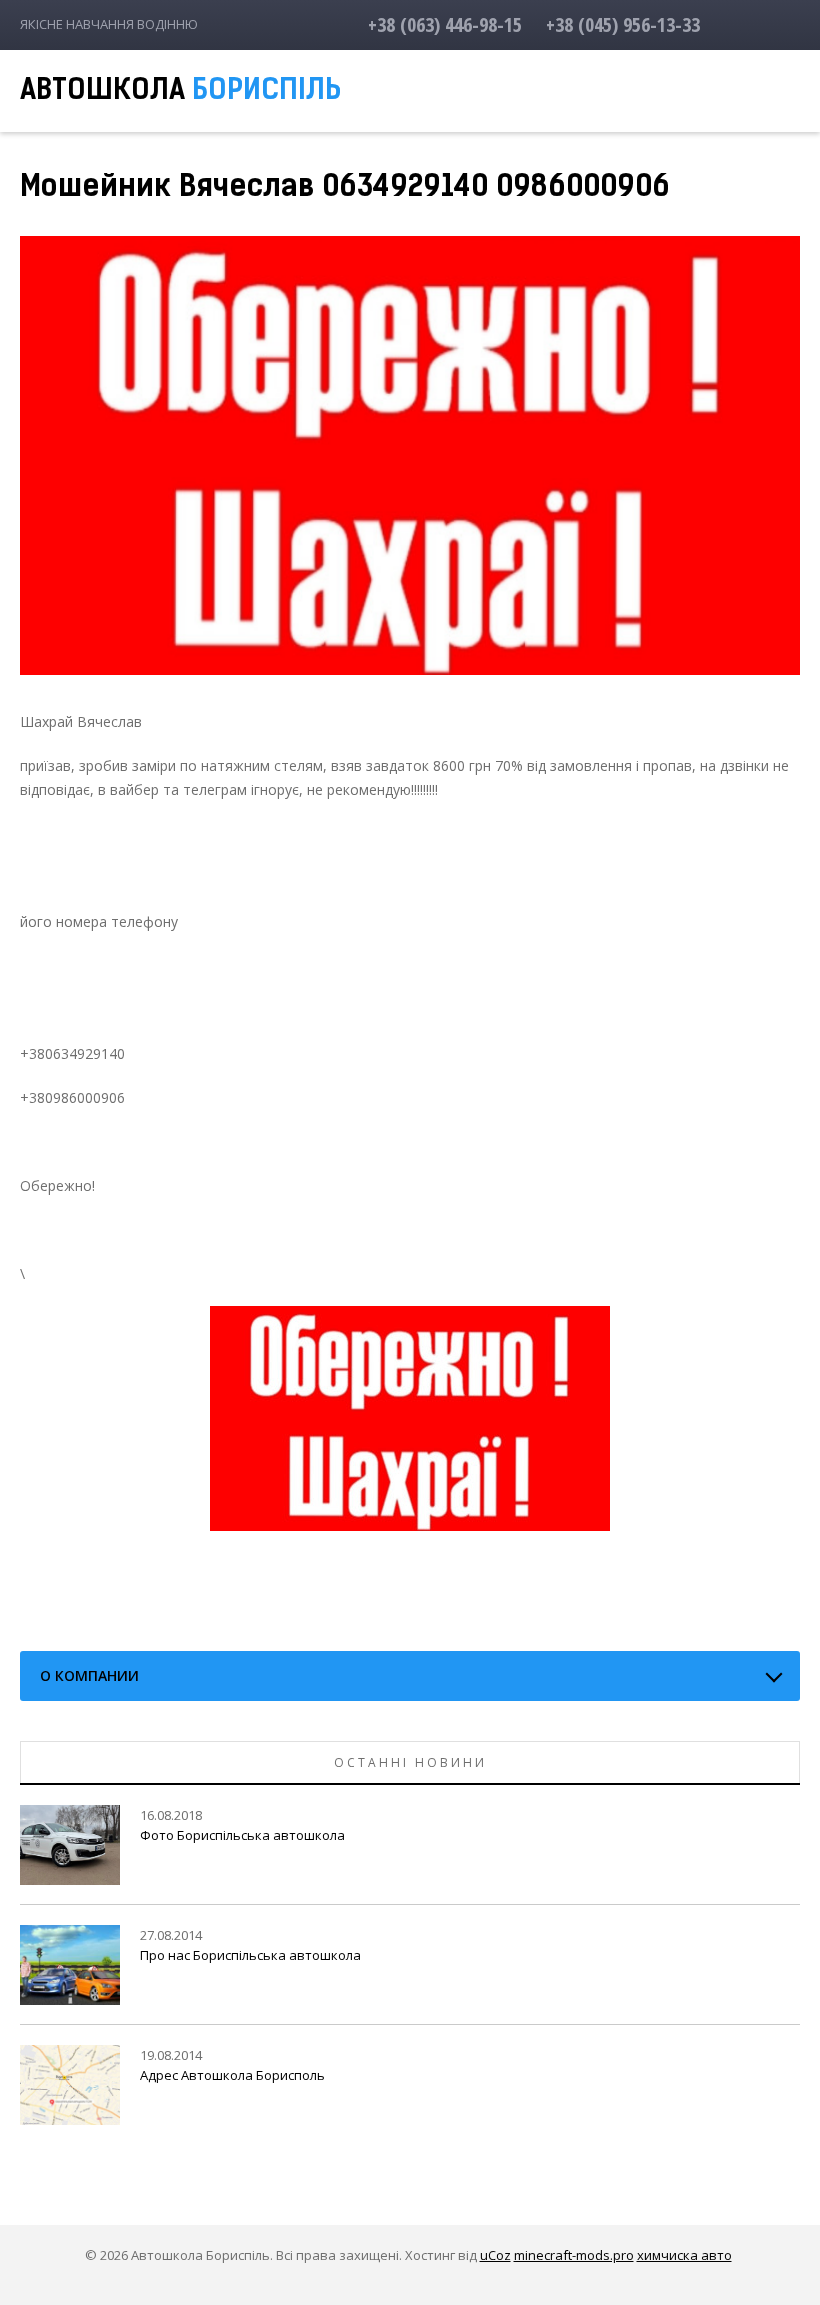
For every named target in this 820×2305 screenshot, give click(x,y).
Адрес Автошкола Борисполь (232, 2075)
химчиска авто (684, 2255)
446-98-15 (445, 24)
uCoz (495, 2255)
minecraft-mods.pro (574, 2255)
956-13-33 (623, 24)
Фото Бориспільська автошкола (242, 1835)
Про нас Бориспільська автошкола (250, 1955)
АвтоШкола (180, 92)
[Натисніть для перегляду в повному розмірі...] (410, 1416)
